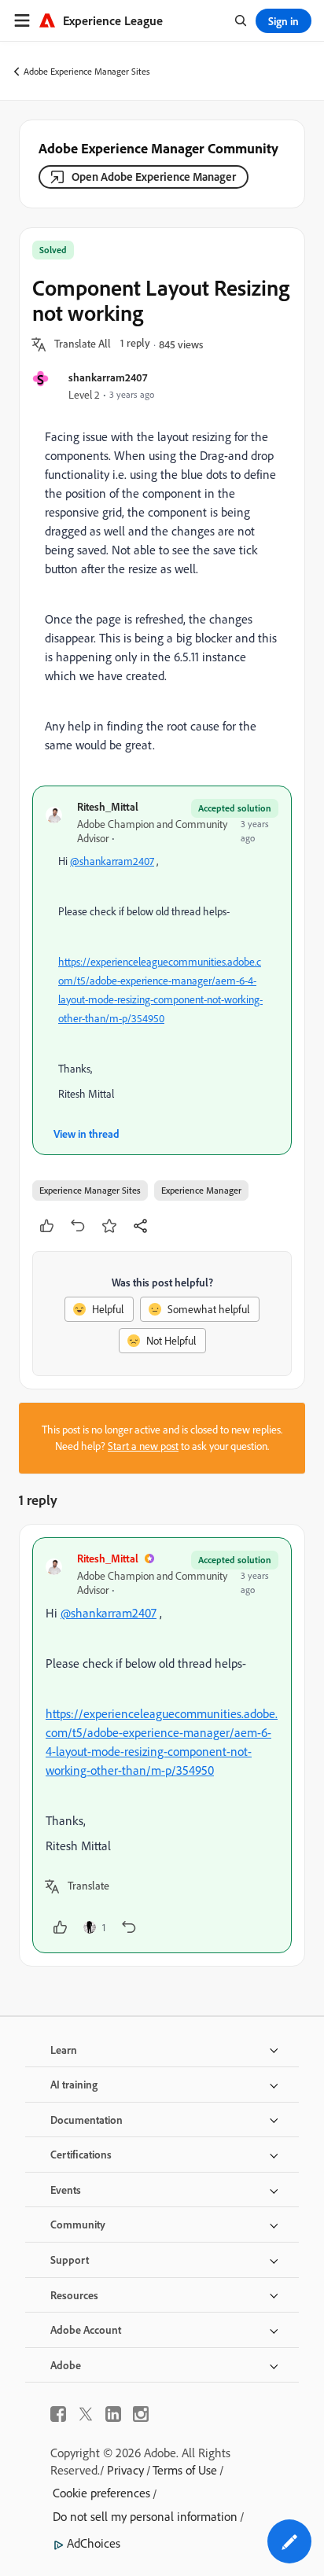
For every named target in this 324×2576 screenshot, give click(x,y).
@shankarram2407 (112, 861)
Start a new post (143, 1446)
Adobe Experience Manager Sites (87, 71)
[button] (83, 344)
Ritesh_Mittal (108, 806)
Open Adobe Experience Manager (154, 177)
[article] (162, 1745)
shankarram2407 (108, 377)
